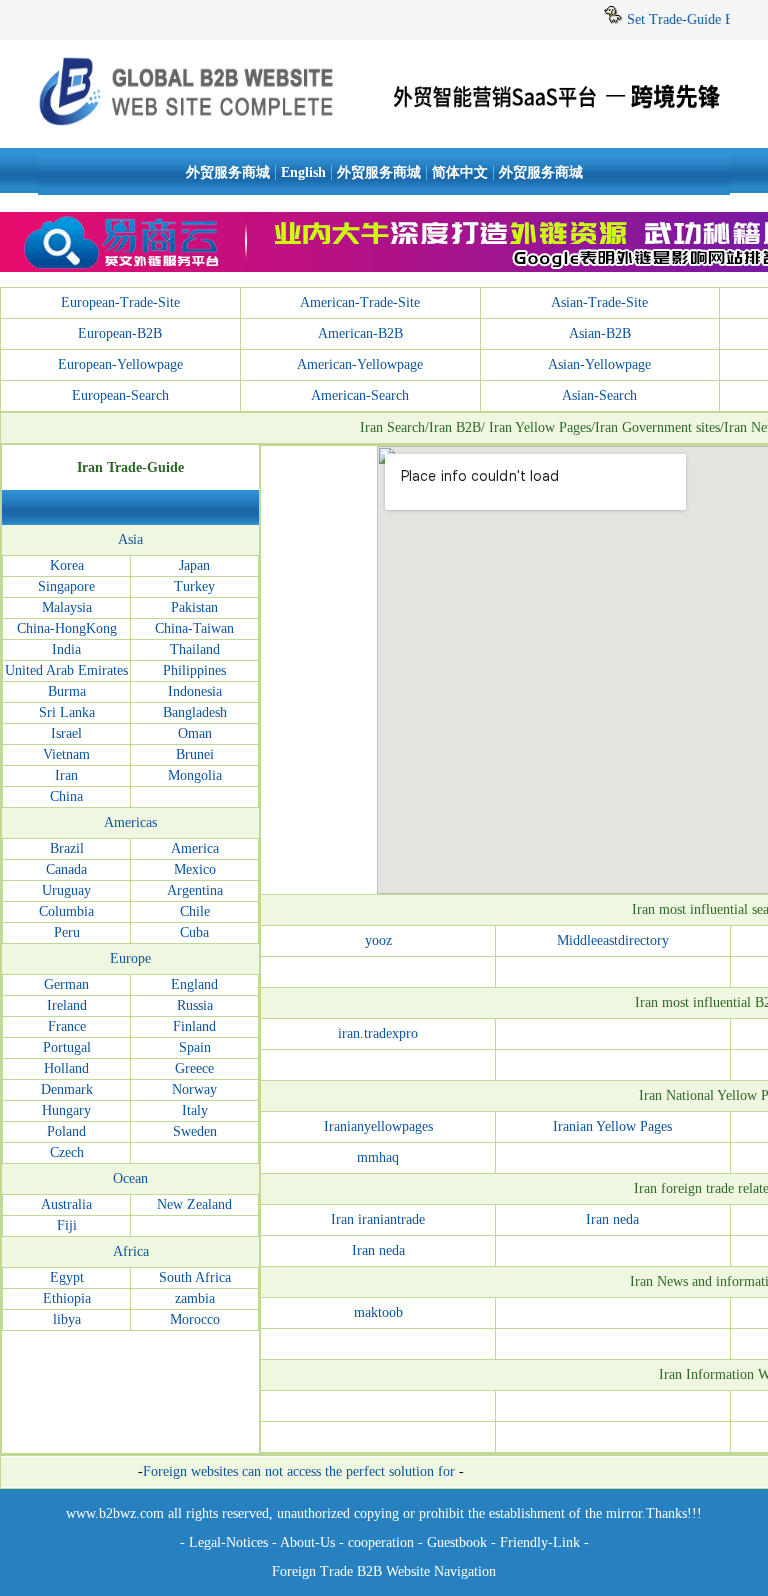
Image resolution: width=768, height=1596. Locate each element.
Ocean (130, 1178)
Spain (195, 1047)
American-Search (360, 395)
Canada (66, 869)
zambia (195, 1298)
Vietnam (66, 754)
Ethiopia (67, 1298)
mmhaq (378, 1157)
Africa (131, 1251)
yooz (378, 940)
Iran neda (612, 1219)
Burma (67, 691)
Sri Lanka (67, 712)
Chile (195, 911)
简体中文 (460, 172)
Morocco (195, 1319)
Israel (66, 733)
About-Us (307, 1542)
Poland (66, 1131)
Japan (194, 565)
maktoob (378, 1312)
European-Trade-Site (120, 302)
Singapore (66, 586)
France (67, 1026)
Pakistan (194, 607)
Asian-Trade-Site (599, 302)
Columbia (66, 911)
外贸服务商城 (228, 172)
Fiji (67, 1225)
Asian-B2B (600, 333)
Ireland (67, 1005)
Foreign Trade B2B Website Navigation (384, 1571)
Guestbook (455, 1542)
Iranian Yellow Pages (612, 1126)
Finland (194, 1026)
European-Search (120, 395)
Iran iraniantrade (378, 1219)
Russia (195, 1005)
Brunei (195, 754)
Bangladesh (195, 712)
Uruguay (66, 890)
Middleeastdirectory (613, 940)
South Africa (195, 1277)
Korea (67, 565)
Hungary (66, 1110)
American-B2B (360, 333)
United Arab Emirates (66, 670)
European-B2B (120, 333)
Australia (66, 1204)
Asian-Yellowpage (599, 364)
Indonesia (195, 691)
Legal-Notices (228, 1542)
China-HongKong (67, 628)
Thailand (195, 649)
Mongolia (195, 775)
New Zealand (194, 1204)
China (66, 796)
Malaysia (67, 607)
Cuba (194, 932)
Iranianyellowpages (378, 1126)
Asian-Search (599, 395)
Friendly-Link (540, 1542)
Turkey (194, 586)
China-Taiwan (194, 628)
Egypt (67, 1277)
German (66, 984)
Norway (194, 1089)
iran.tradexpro (378, 1033)
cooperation (381, 1542)
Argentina (195, 890)
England (194, 984)
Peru (67, 932)
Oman (195, 733)
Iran (66, 775)
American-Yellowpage (360, 364)
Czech (67, 1152)
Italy (195, 1110)
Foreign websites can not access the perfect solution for (299, 1471)
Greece (194, 1068)
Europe (130, 958)
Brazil (67, 848)
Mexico (195, 869)
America (195, 848)
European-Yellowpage (120, 364)
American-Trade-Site (360, 302)
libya (67, 1319)
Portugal (67, 1047)
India (66, 649)
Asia (130, 539)
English (303, 172)
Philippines (194, 670)
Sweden (195, 1131)
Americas (130, 822)
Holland (66, 1068)
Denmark (67, 1089)
